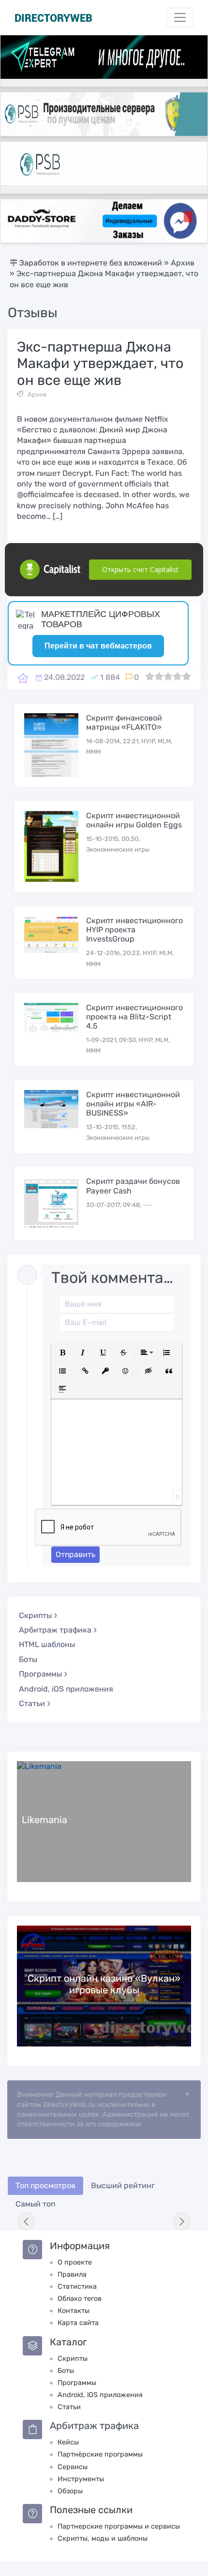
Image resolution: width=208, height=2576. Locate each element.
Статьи (69, 2407)
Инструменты (81, 2479)
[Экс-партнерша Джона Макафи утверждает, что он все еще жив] (23, 678)
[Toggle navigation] (180, 17)
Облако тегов (80, 2299)
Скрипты (73, 2359)
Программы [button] (40, 1674)
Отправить (75, 1554)
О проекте (75, 2262)
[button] (62, 1353)
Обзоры (70, 2491)
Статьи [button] (32, 1703)
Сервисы (73, 2467)
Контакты (74, 2311)
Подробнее (104, 1821)
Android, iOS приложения (66, 1689)
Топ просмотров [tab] (45, 2186)
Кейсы (68, 2442)
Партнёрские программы (100, 2454)
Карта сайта (78, 2323)
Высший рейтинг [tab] (123, 2186)
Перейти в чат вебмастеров (98, 646)
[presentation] (26, 2222)
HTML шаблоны (47, 1644)
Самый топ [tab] (35, 2204)
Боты (28, 1659)
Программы (77, 2383)
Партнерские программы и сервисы (119, 2526)
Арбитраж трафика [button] (55, 1630)
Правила (72, 2274)
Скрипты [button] (35, 1615)
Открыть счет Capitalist (140, 569)
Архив (37, 394)
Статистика (77, 2287)
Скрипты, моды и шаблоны (103, 2539)
